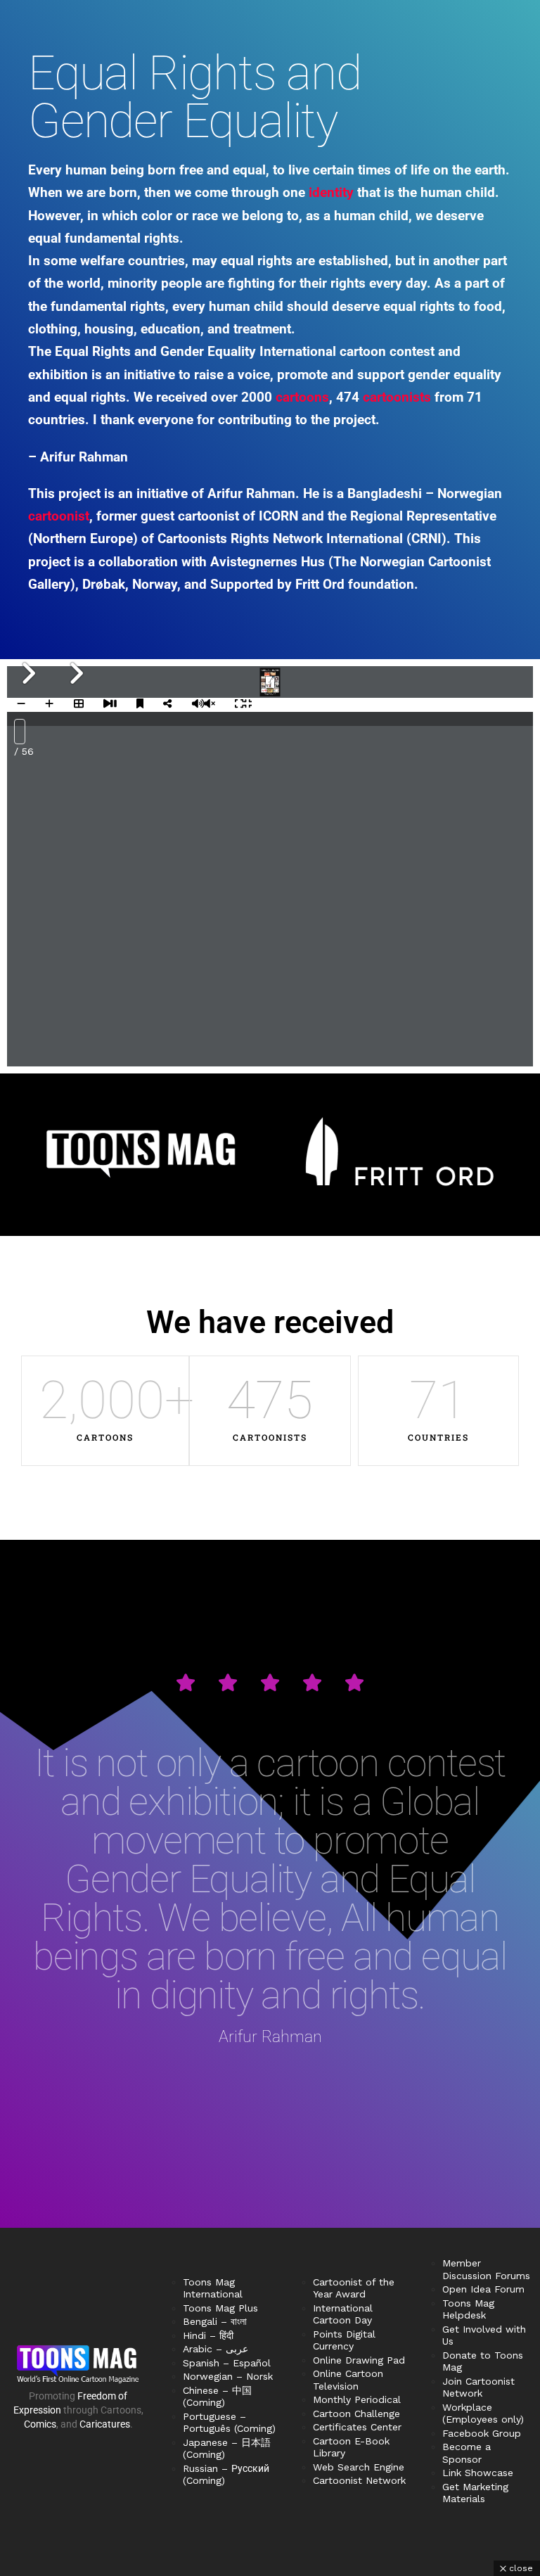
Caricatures (105, 2424)
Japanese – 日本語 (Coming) (227, 2449)
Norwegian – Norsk (228, 2376)
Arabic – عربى (216, 2349)
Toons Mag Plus (220, 2308)
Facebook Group (482, 2433)
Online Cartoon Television (348, 2380)
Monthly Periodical (357, 2399)
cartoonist (59, 516)
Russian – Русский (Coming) (226, 2475)
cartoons (302, 397)
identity (331, 192)
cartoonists (397, 397)
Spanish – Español (227, 2363)
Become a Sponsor (467, 2453)
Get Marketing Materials (475, 2493)
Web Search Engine (359, 2467)
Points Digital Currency (344, 2340)
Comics (40, 2424)
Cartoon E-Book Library (351, 2447)
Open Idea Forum (483, 2289)
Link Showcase (478, 2473)
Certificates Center (357, 2427)
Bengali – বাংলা (215, 2321)
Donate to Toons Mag (483, 2361)
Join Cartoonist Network (478, 2387)
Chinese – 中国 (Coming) (217, 2397)
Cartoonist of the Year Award (354, 2288)
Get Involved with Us (484, 2335)
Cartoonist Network (359, 2480)
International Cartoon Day (343, 2314)
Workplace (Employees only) (483, 2414)
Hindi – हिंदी (208, 2335)
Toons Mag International (213, 2288)
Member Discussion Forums (486, 2269)
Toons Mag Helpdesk (468, 2309)
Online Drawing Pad (359, 2360)
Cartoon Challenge (356, 2414)
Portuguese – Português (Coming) (229, 2423)
